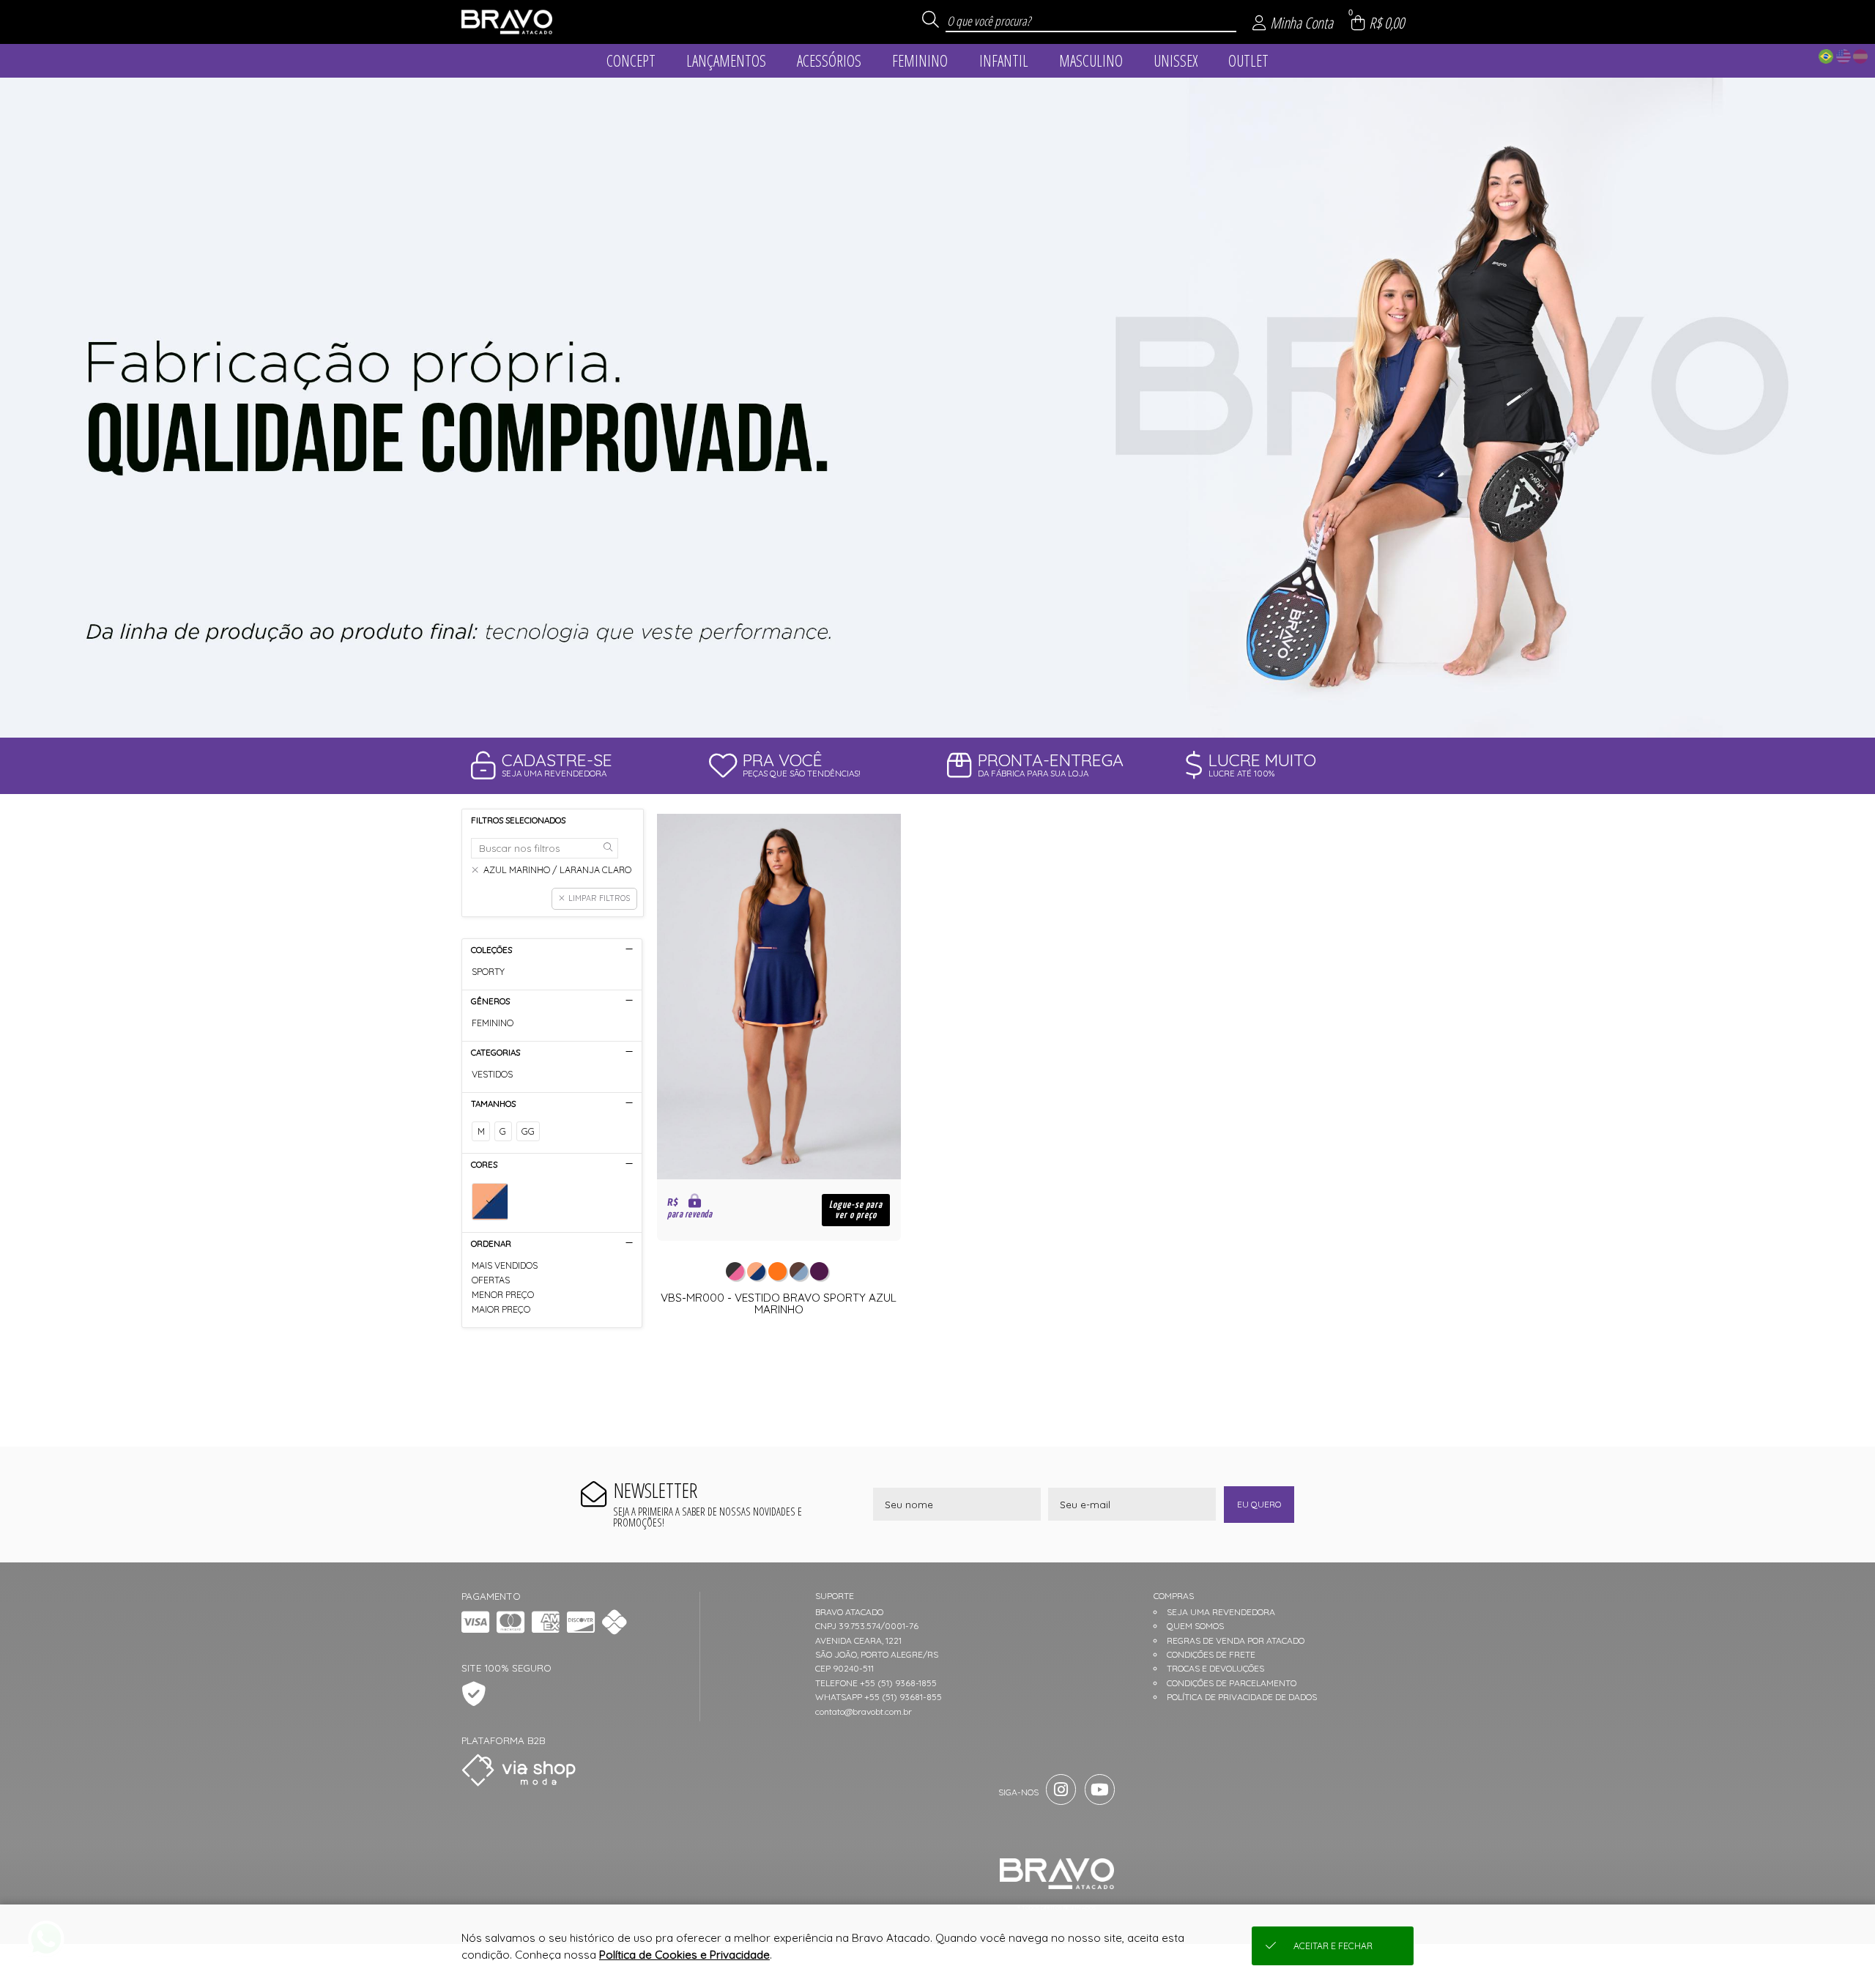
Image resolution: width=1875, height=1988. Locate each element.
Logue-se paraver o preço (856, 1210)
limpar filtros (599, 898)
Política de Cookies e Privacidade (684, 1955)
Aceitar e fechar (1333, 1946)
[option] (937, 408)
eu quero (1259, 1504)
